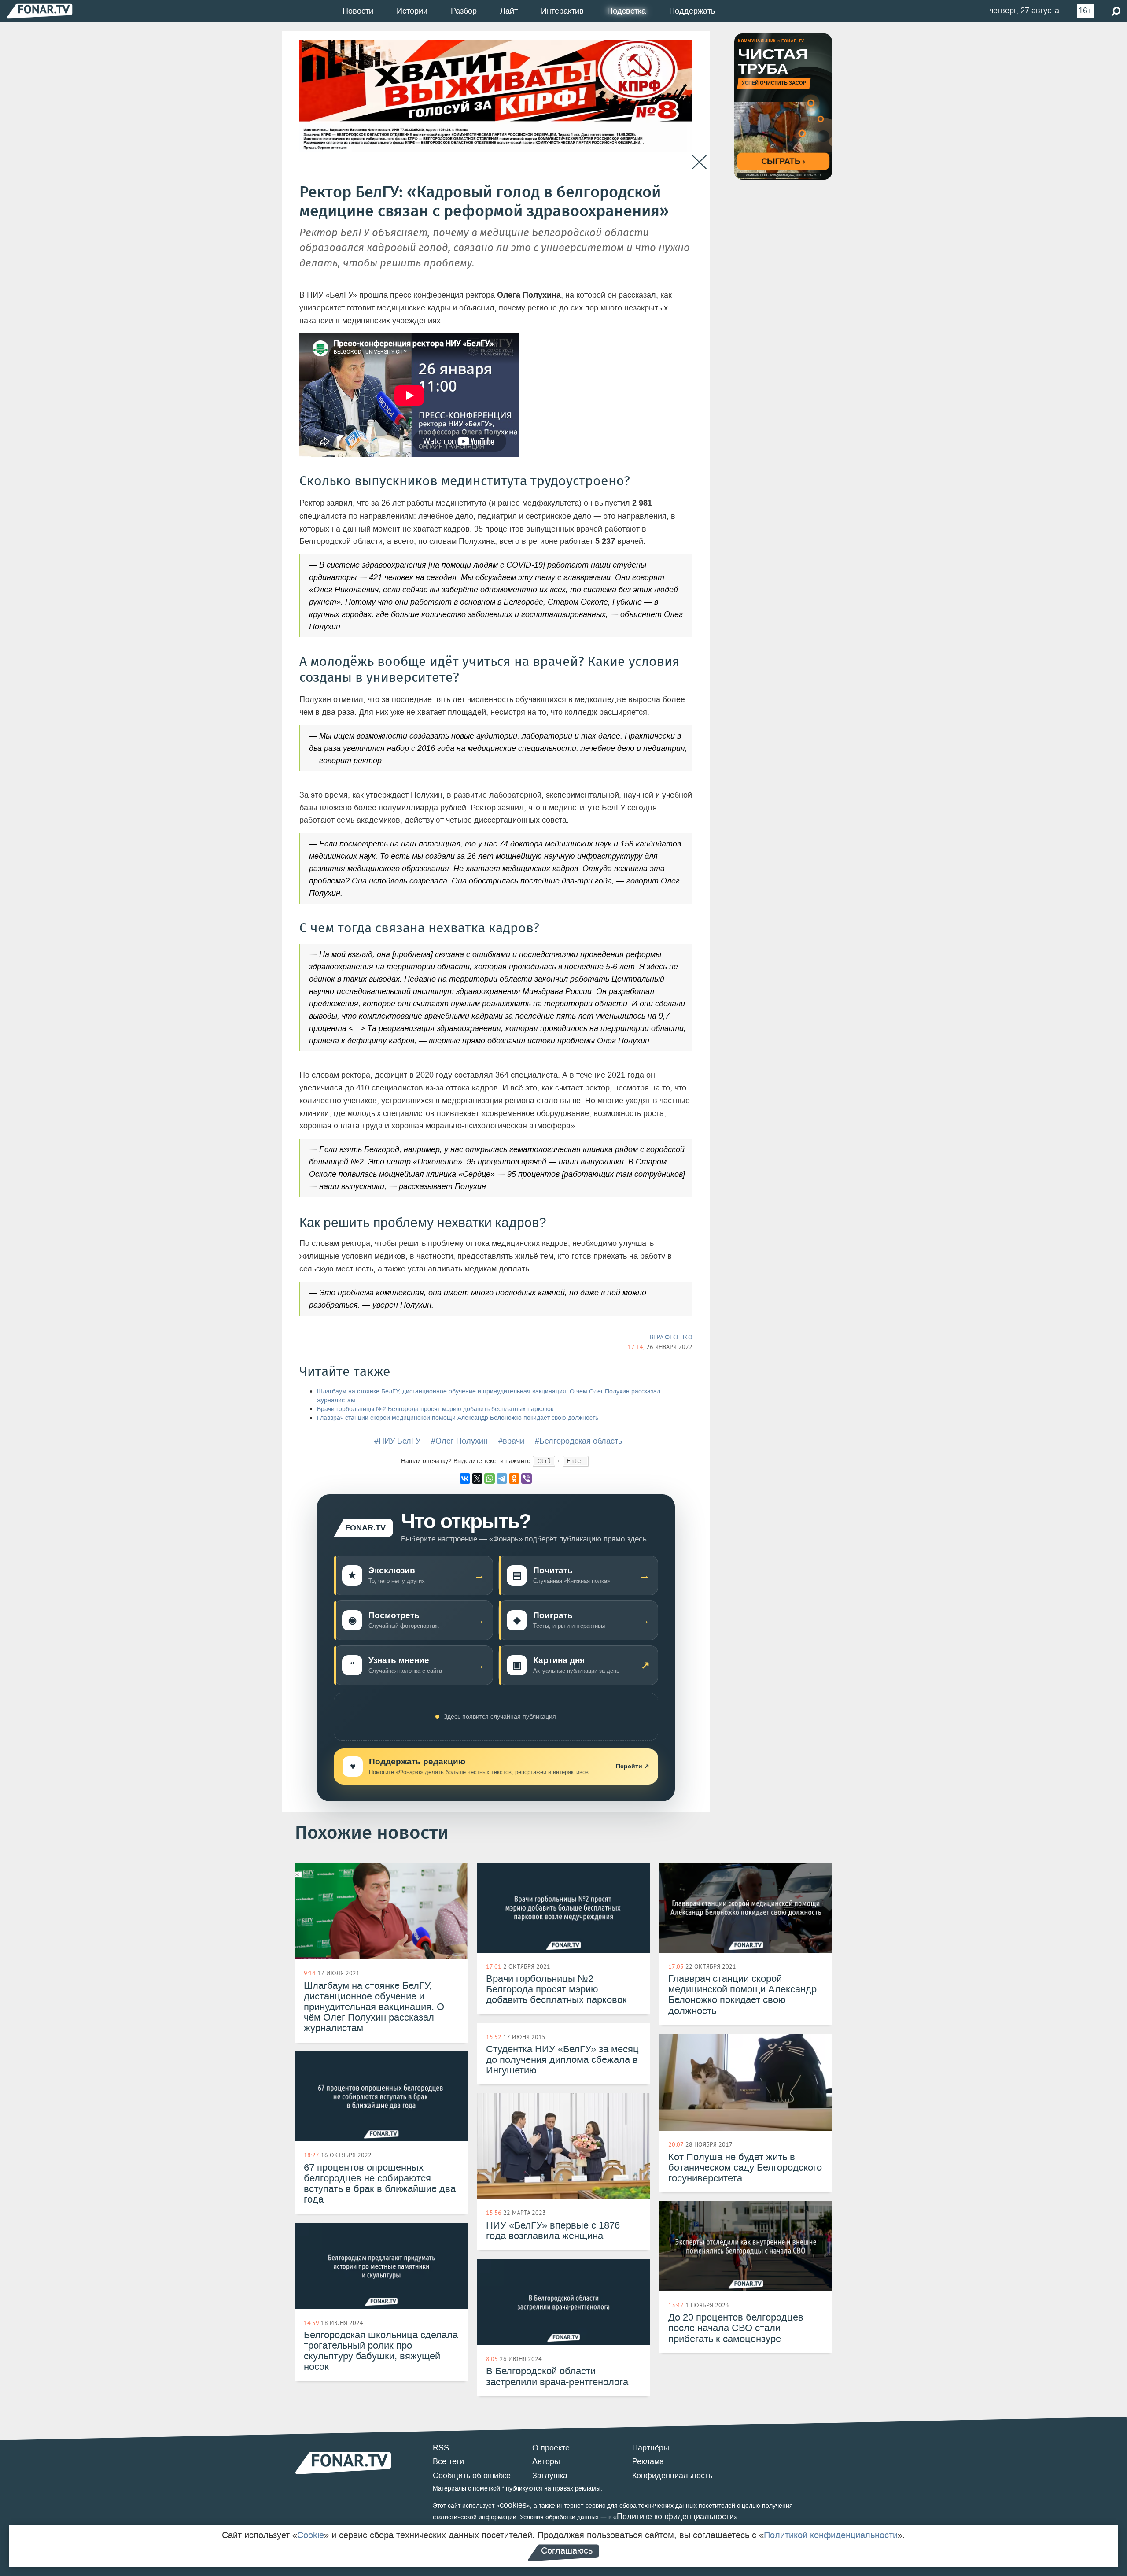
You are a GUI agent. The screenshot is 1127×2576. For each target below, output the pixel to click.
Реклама (648, 2461)
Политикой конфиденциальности (831, 2535)
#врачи (511, 1441)
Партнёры (651, 2448)
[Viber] (527, 1478)
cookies (513, 2505)
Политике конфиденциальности (675, 2517)
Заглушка (550, 2476)
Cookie (311, 2535)
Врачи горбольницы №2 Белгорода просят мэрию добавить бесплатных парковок (435, 1409)
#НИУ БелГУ (397, 1441)
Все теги (448, 2461)
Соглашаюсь (567, 2550)
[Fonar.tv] (40, 11)
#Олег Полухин (459, 1441)
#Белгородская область (578, 1441)
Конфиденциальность (672, 2476)
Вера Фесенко (671, 1337)
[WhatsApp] (490, 1478)
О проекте (551, 2448)
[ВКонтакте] (465, 1478)
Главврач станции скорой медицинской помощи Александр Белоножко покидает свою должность (458, 1418)
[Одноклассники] (514, 1478)
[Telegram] (502, 1478)
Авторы (546, 2461)
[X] (477, 1478)
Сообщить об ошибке (472, 2476)
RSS (441, 2448)
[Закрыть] (699, 162)
